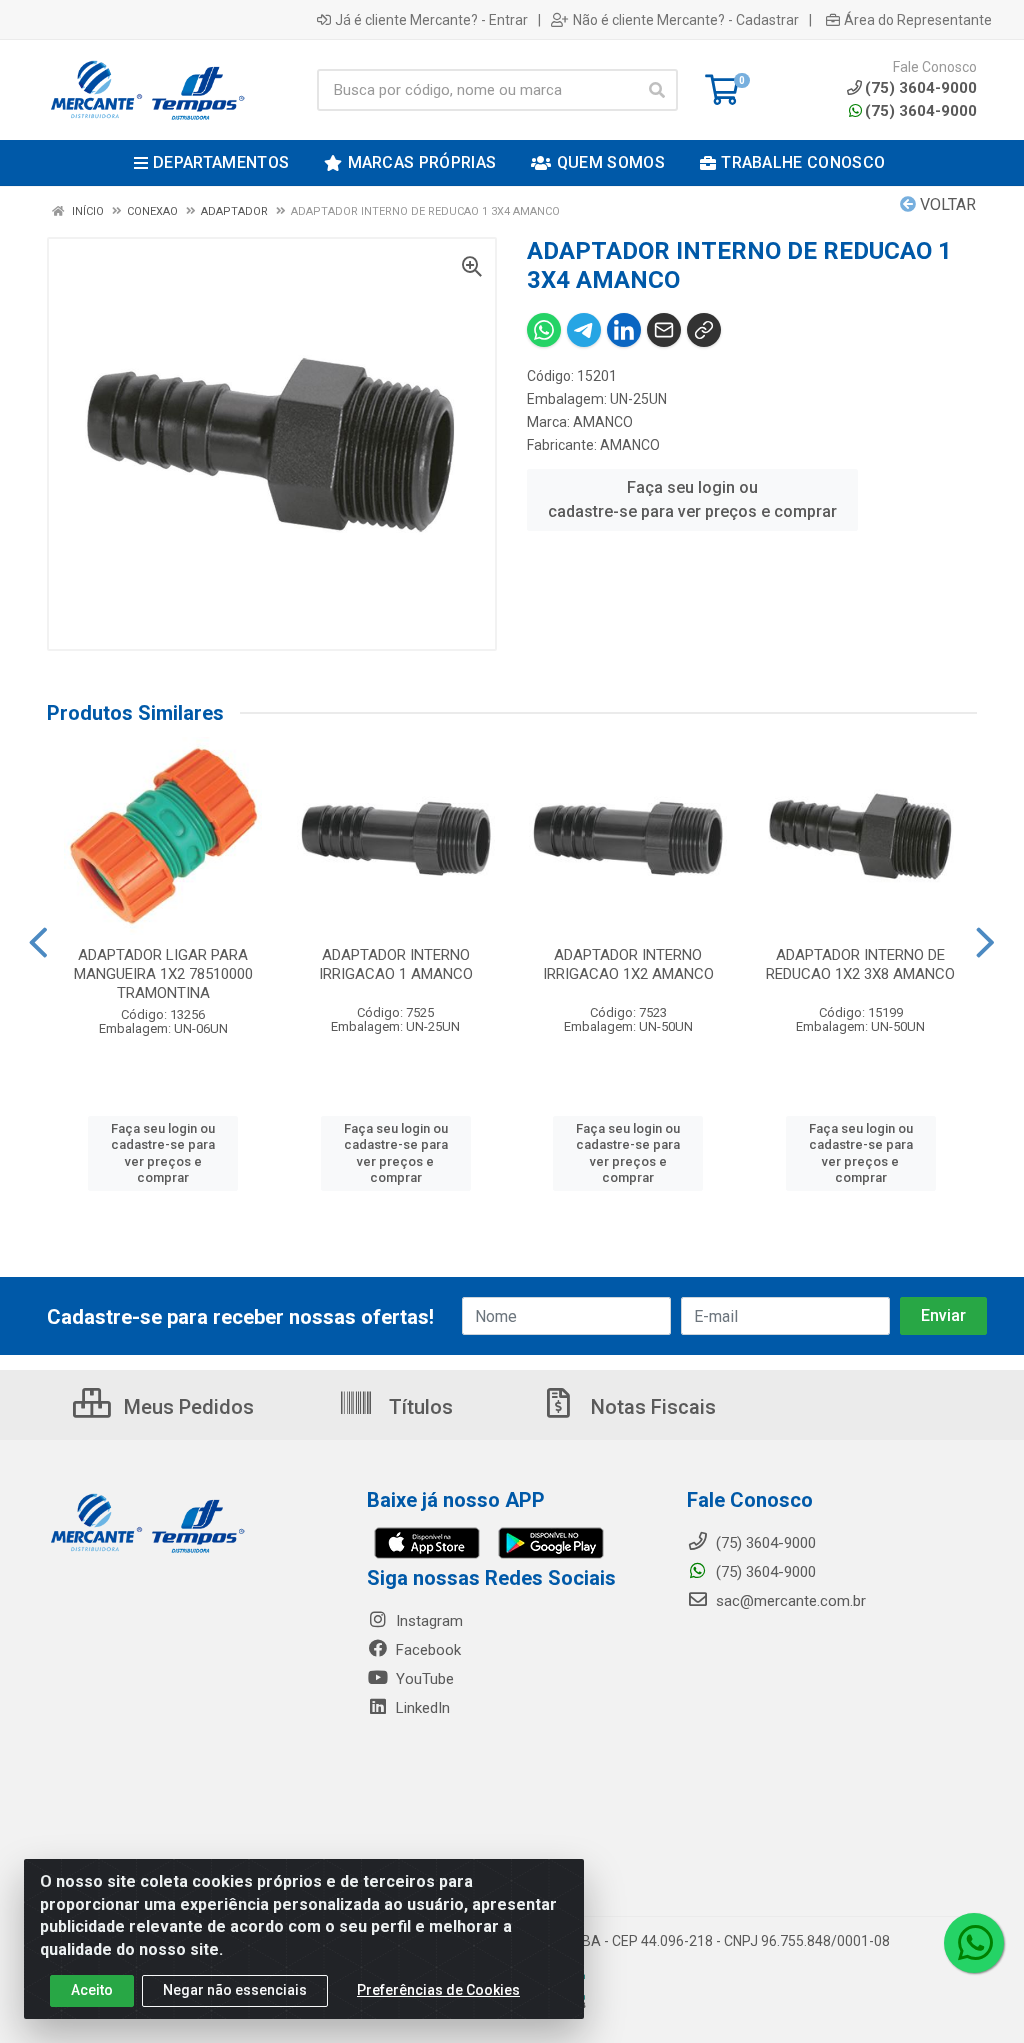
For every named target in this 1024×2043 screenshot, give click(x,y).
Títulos (418, 1407)
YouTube (423, 1679)
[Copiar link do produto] (704, 330)
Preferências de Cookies (438, 1990)
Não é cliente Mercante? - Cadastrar (686, 20)
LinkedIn (421, 1708)
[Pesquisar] (657, 90)
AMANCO (603, 422)
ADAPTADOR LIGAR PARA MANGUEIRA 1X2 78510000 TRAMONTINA (163, 974)
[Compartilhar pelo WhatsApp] (544, 330)
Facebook (426, 1650)
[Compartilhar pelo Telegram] (584, 330)
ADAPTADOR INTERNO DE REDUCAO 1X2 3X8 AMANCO (860, 964)
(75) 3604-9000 (921, 111)
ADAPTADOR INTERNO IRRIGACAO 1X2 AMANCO (628, 964)
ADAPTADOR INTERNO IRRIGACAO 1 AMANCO (396, 964)
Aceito (92, 1990)
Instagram (427, 1621)
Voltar (946, 204)
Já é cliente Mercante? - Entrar (431, 20)
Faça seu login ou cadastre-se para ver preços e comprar (692, 499)
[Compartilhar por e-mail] (664, 330)
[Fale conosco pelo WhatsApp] (974, 1943)
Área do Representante (918, 20)
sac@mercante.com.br (789, 1601)
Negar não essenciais (235, 1990)
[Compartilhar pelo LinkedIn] (624, 330)
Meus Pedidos (186, 1407)
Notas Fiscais (651, 1407)
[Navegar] (38, 943)
